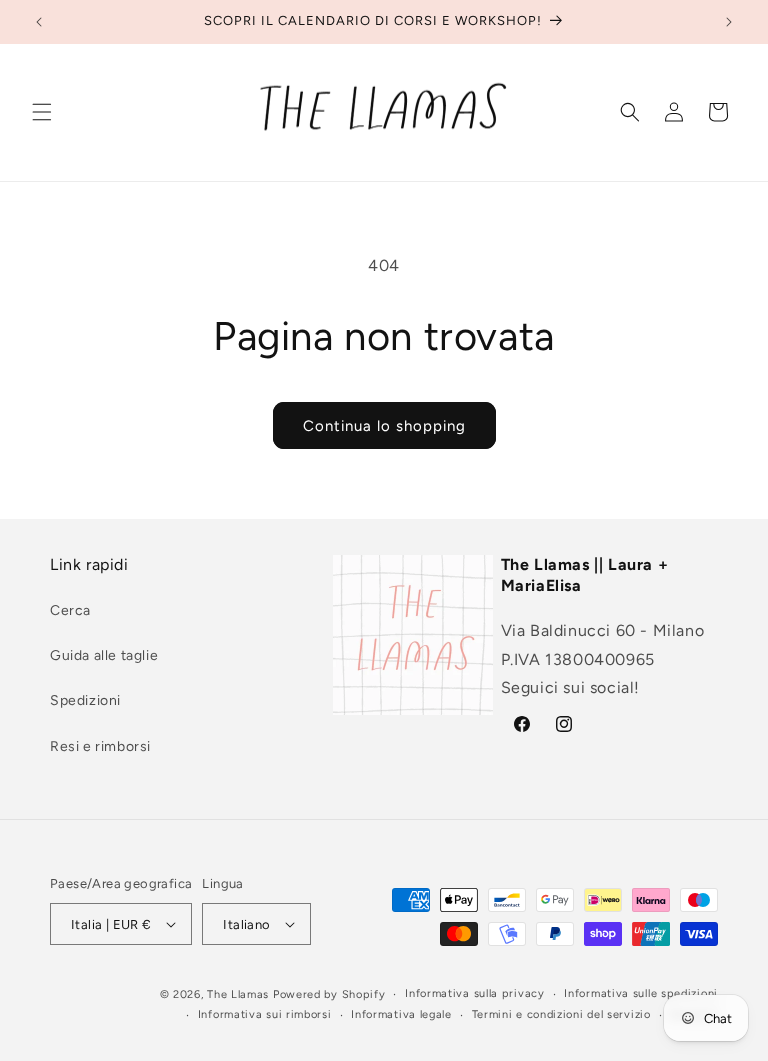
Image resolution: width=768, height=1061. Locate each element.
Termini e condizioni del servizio (561, 1014)
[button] (42, 112)
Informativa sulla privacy (475, 993)
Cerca (70, 610)
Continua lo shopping (384, 426)
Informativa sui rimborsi (265, 1014)
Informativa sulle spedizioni (641, 993)
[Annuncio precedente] (39, 22)
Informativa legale (401, 1014)
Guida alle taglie (104, 655)
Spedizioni (85, 700)
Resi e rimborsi (100, 746)
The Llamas (238, 994)
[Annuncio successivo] (729, 22)
